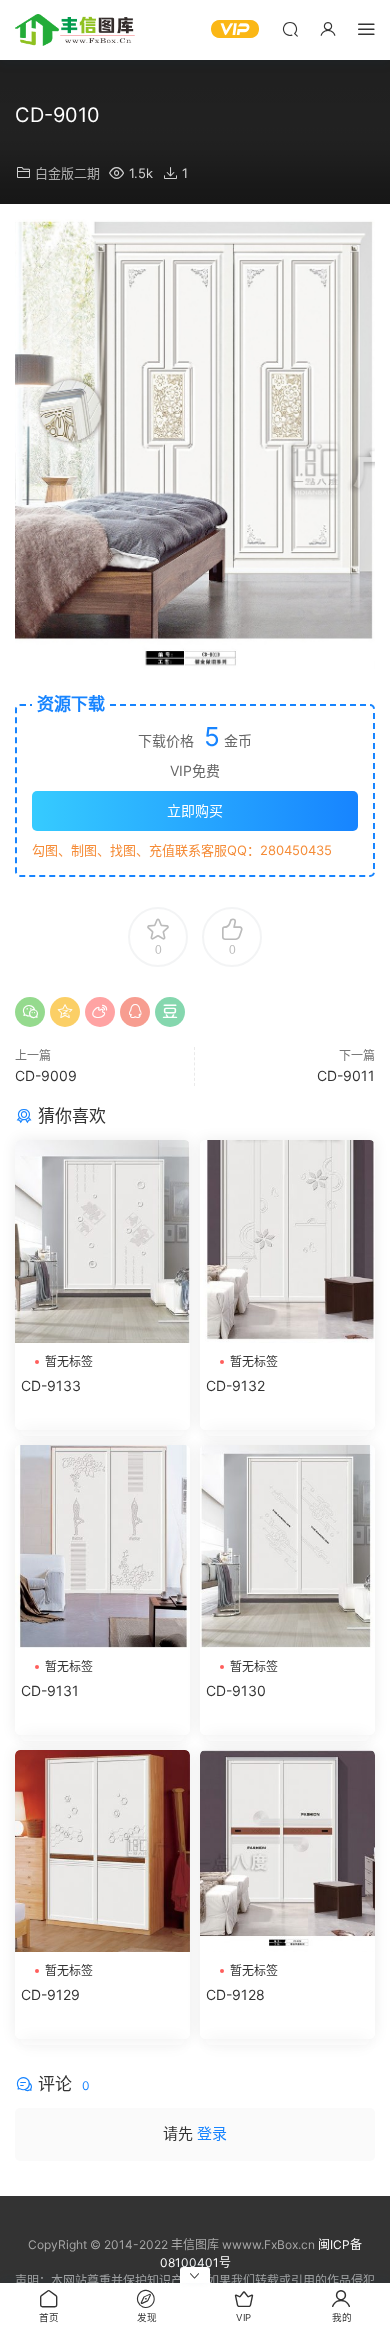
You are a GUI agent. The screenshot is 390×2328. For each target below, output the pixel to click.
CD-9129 (50, 1994)
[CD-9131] (102, 1546)
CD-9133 (51, 1385)
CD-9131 (50, 1690)
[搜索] (290, 28)
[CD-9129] (102, 1851)
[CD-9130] (287, 1546)
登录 (212, 2133)
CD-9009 (46, 1075)
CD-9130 (236, 1690)
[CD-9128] (287, 1851)
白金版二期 (67, 173)
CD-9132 (235, 1385)
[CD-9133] (102, 1241)
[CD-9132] (287, 1241)
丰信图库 (75, 30)
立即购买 (195, 810)
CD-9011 (346, 1075)
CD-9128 (235, 1994)
